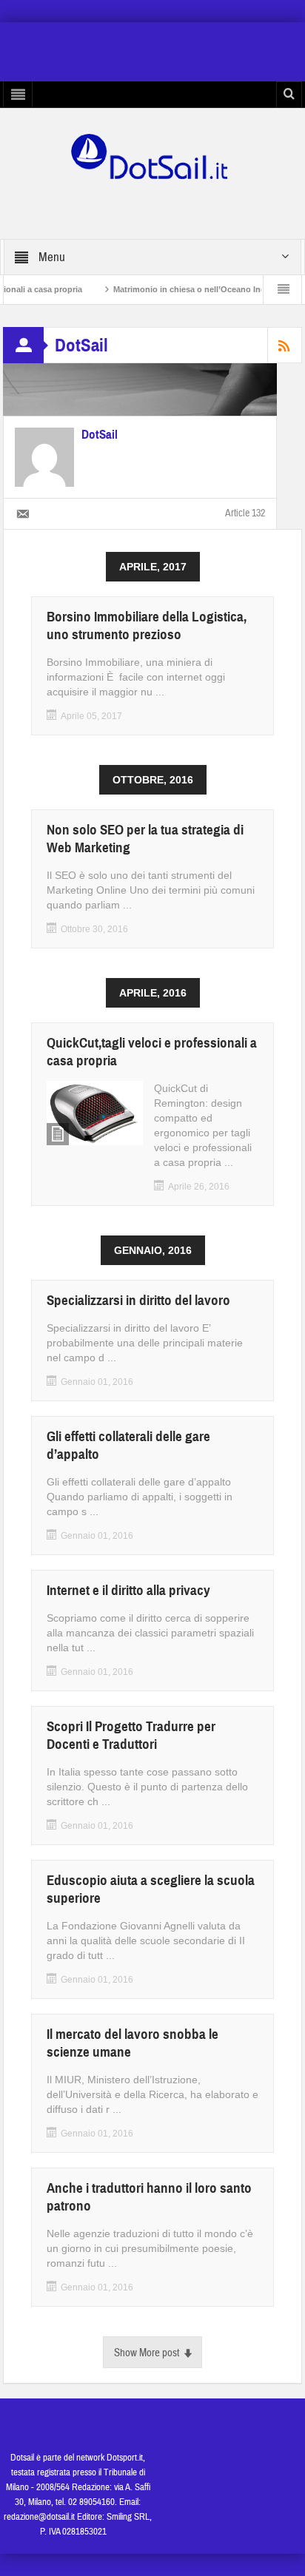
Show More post (147, 2353)
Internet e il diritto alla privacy (128, 1590)
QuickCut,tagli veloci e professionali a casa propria (152, 1052)
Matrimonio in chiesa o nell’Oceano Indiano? (177, 289)
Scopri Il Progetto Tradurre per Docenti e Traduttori (131, 1735)
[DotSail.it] (153, 155)
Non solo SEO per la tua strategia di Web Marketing (145, 839)
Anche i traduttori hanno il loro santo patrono (149, 2197)
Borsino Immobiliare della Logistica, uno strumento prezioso (147, 626)
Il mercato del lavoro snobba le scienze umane (133, 2043)
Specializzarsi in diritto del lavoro (138, 1300)
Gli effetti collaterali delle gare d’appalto (128, 1445)
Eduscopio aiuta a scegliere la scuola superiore (151, 1889)
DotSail (100, 435)
